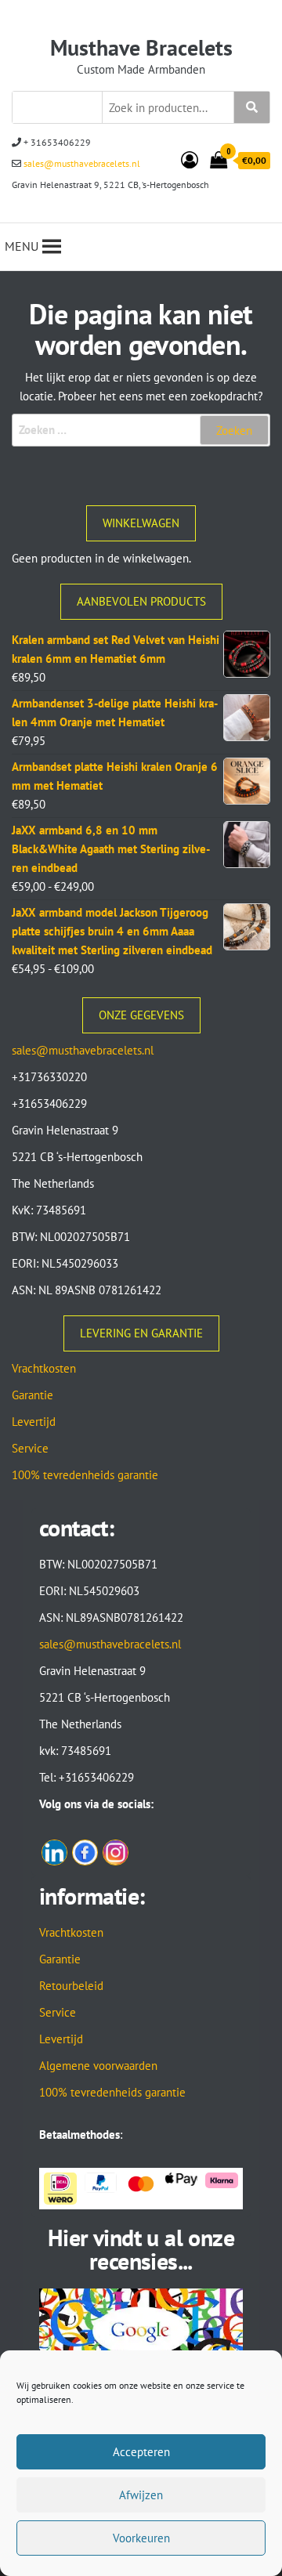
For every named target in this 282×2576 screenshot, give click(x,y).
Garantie (33, 1395)
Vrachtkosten (44, 1368)
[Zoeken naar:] (141, 430)
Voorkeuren (141, 2538)
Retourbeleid (71, 1986)
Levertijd (34, 1422)
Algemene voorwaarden (98, 2066)
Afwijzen (141, 2495)
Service (30, 1448)
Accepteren (141, 2452)
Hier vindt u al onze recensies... (141, 2249)
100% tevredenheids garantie (85, 1475)
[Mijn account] (190, 160)
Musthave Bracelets (141, 47)
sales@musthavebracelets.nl (81, 163)
